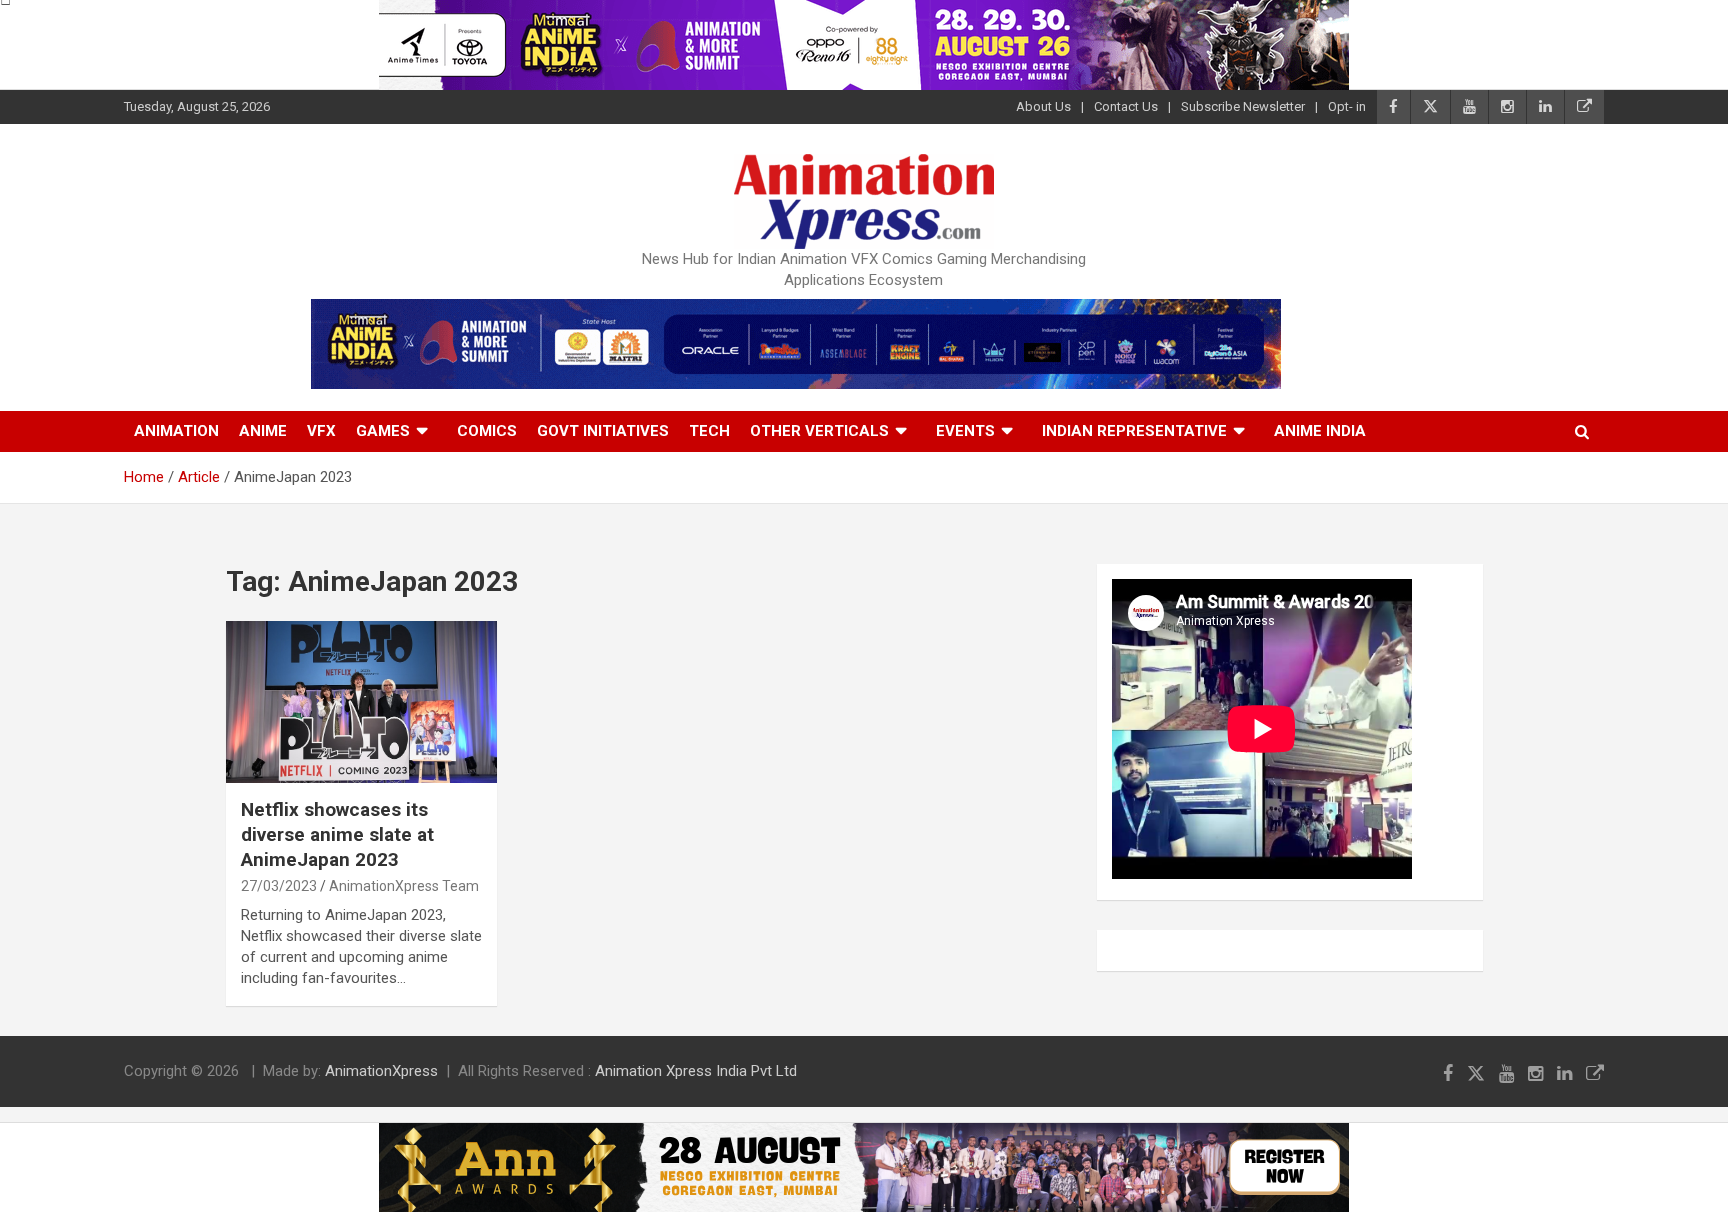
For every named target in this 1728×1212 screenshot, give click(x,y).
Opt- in (1347, 106)
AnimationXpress (381, 1071)
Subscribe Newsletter (1243, 106)
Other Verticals (819, 431)
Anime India (1320, 431)
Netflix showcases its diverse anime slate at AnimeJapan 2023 (337, 834)
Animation (176, 431)
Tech (709, 431)
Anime (263, 431)
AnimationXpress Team (404, 886)
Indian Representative (1134, 431)
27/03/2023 (279, 886)
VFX (321, 431)
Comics (487, 431)
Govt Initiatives (603, 431)
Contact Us (1126, 106)
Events (965, 431)
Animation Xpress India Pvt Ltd (696, 1071)
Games (383, 431)
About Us (1043, 106)
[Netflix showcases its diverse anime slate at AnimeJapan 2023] (361, 702)
